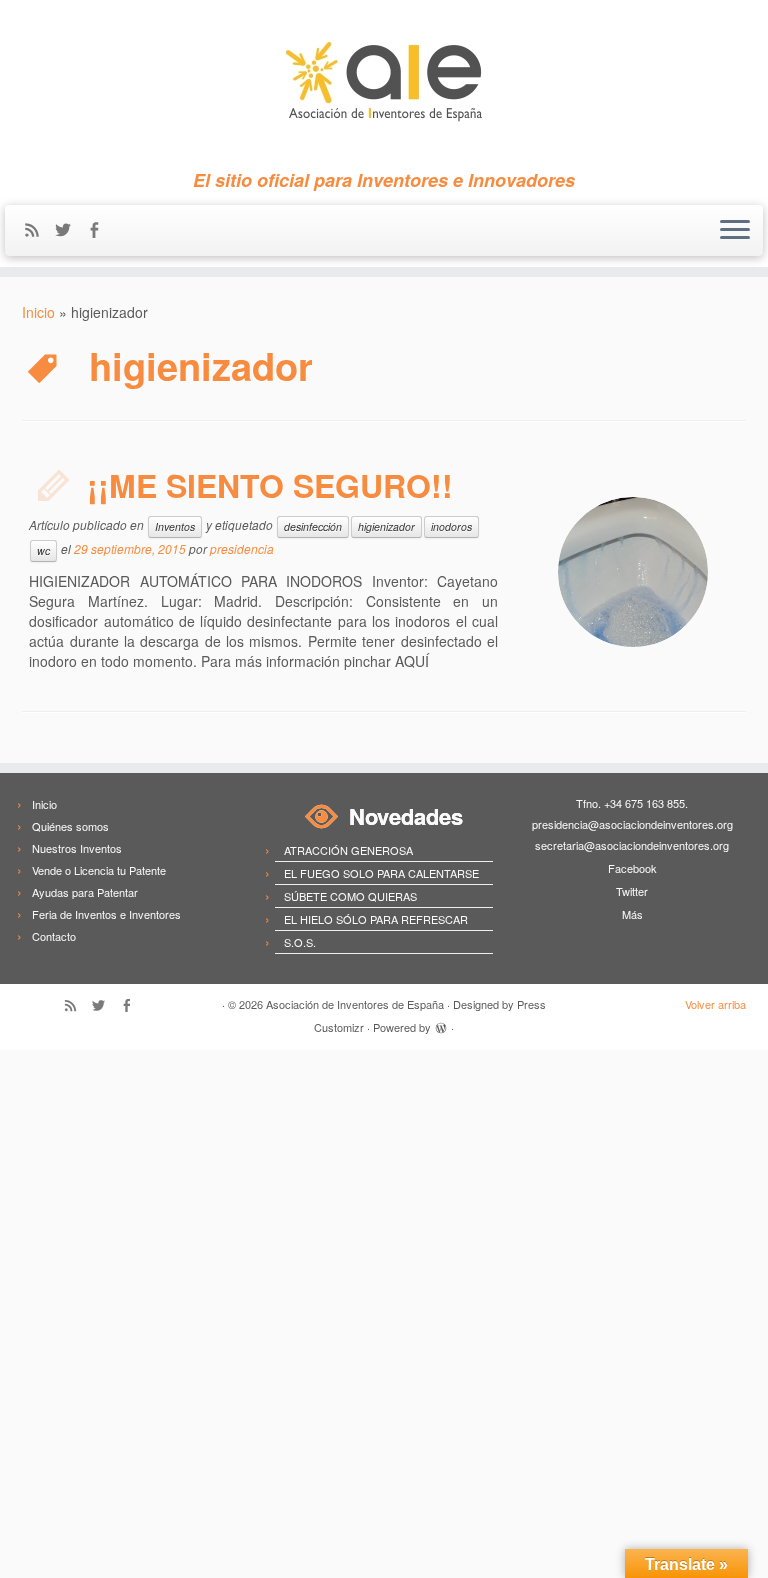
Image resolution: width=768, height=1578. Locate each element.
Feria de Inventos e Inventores (106, 914)
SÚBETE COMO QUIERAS (350, 896)
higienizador (386, 526)
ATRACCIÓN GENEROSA (348, 850)
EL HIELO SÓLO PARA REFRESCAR (376, 919)
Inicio (38, 312)
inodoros (451, 526)
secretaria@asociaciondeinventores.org (632, 845)
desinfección (313, 526)
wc (43, 550)
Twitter (632, 891)
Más (632, 914)
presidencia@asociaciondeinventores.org (632, 824)
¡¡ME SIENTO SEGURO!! (270, 485)
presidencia (242, 548)
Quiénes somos (70, 826)
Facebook (632, 868)
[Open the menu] (735, 231)
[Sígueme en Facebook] (100, 231)
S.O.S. (300, 942)
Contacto (54, 936)
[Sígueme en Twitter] (69, 231)
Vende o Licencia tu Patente (99, 870)
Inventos (175, 526)
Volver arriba (715, 1004)
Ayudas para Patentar (85, 892)
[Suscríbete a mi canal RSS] (38, 231)
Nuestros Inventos (77, 848)
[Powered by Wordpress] (441, 1025)
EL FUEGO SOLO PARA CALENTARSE (381, 873)
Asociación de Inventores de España (355, 1004)
